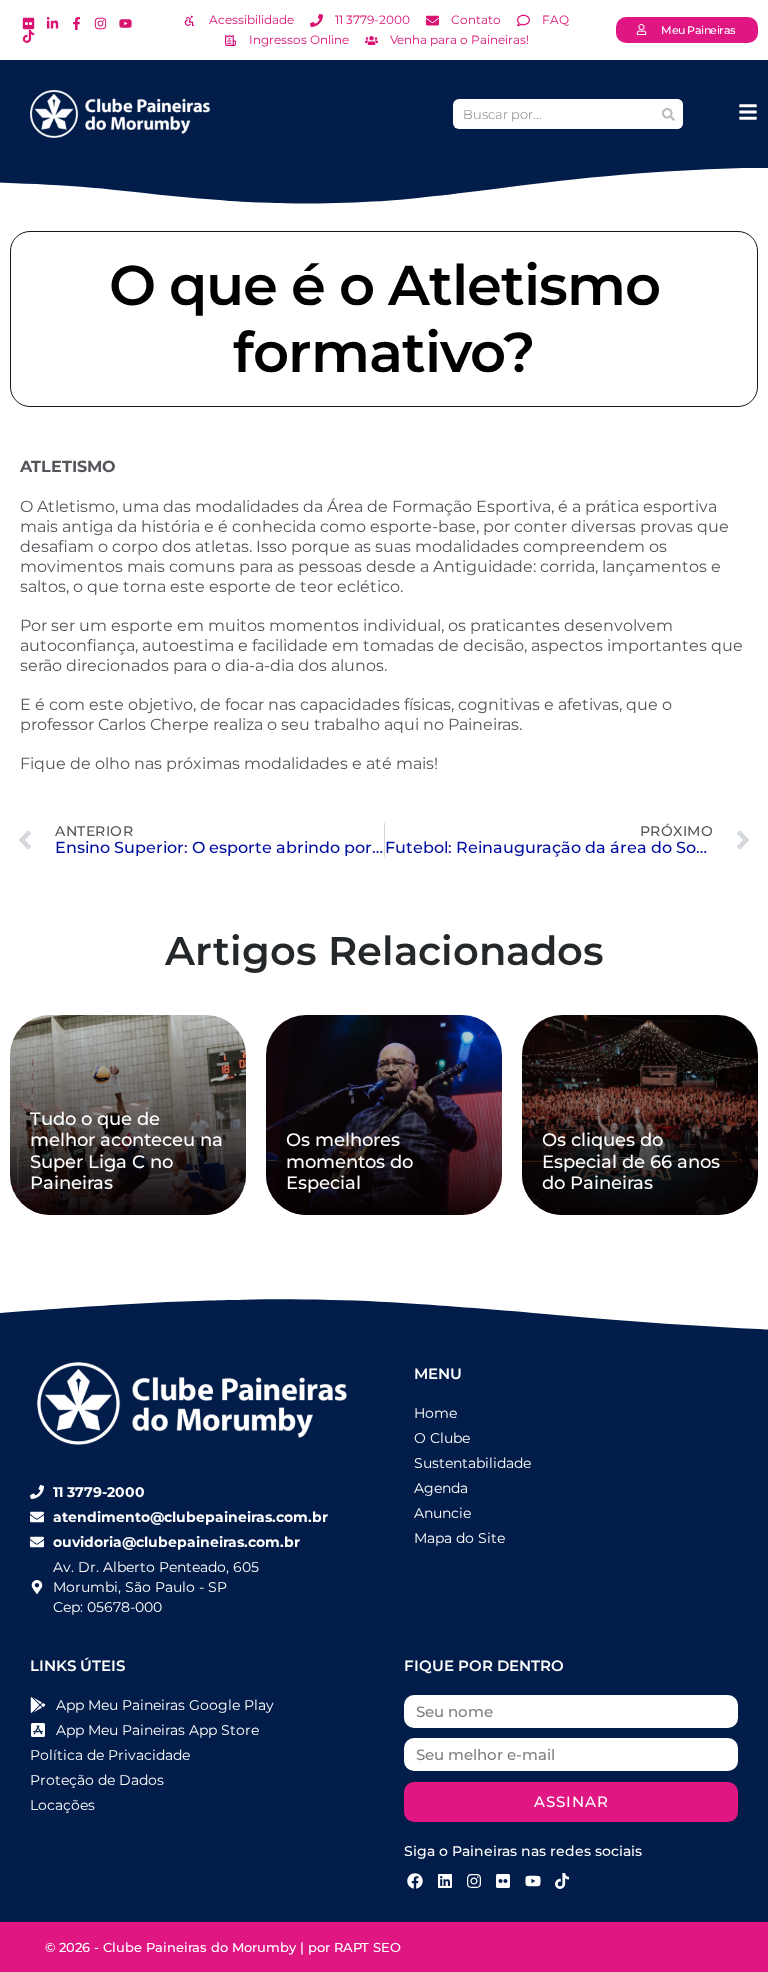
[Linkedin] (444, 1881)
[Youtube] (533, 1881)
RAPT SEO (367, 1947)
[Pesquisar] (668, 114)
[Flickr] (503, 1881)
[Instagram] (474, 1881)
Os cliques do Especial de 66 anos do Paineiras (631, 1161)
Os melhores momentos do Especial (349, 1161)
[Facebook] (415, 1881)
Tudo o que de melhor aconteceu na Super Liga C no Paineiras (126, 1151)
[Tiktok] (562, 1881)
